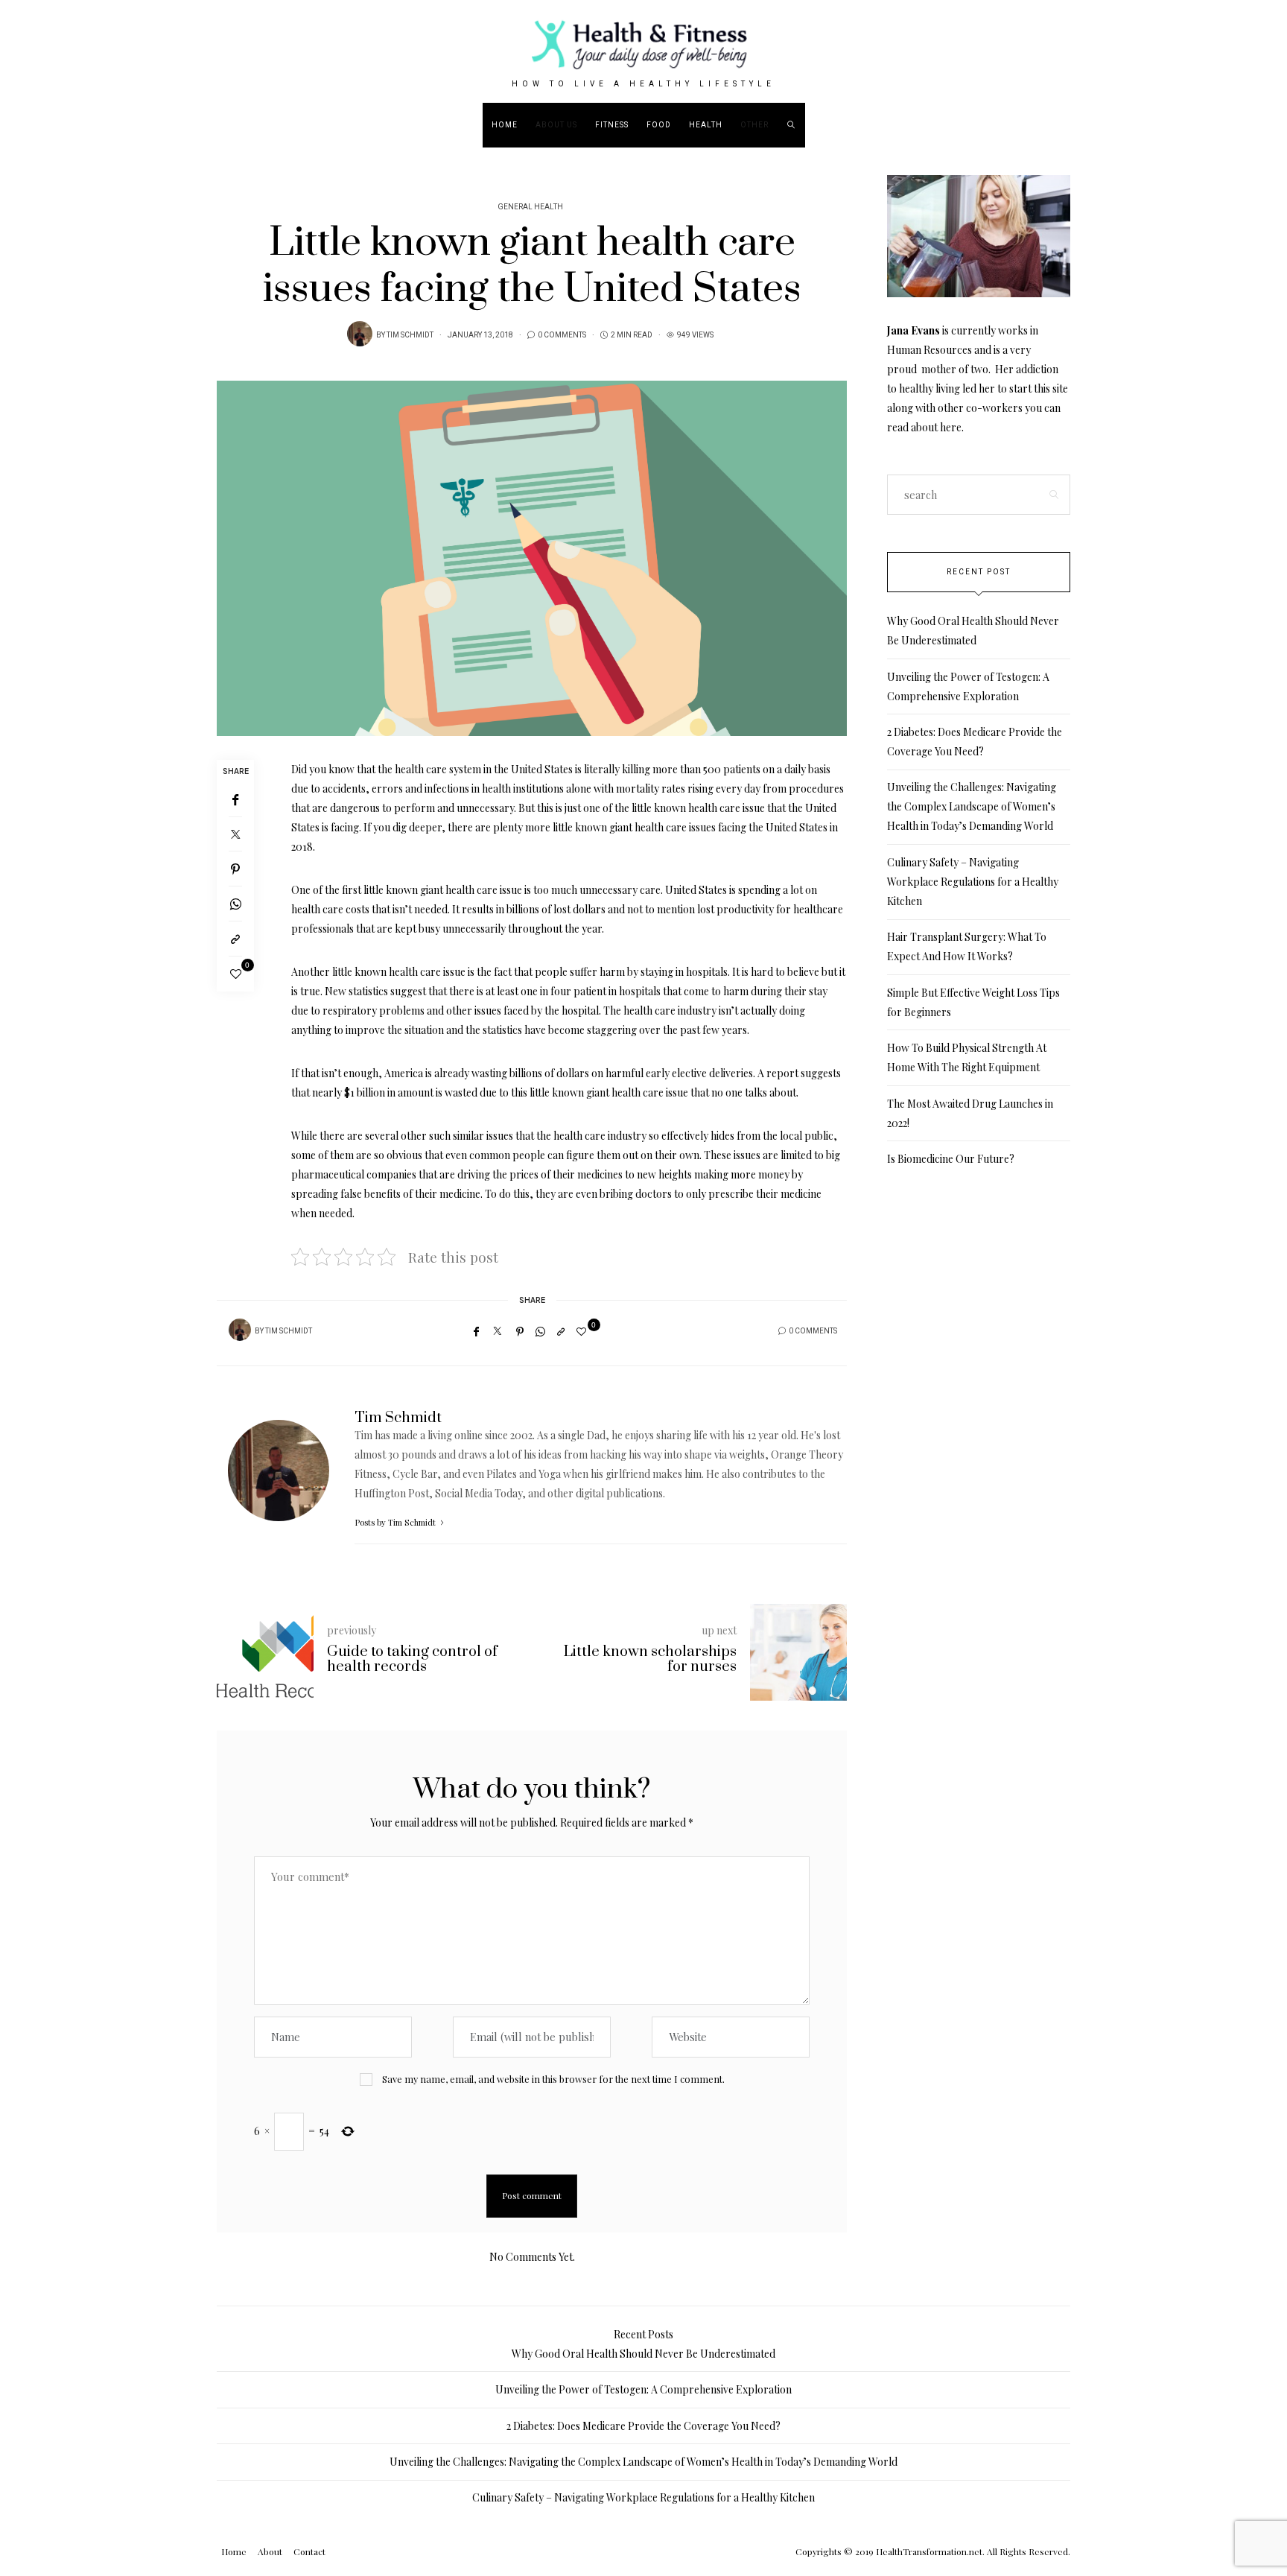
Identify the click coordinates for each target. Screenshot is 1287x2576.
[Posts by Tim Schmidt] (360, 334)
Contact (309, 2551)
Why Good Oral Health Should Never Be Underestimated (643, 2354)
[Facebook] (235, 800)
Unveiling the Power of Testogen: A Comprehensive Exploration (643, 2389)
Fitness (612, 125)
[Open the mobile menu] (1233, 125)
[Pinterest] (235, 869)
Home (505, 125)
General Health (530, 207)
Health (706, 125)
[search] (791, 125)
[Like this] (236, 974)
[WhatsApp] (235, 904)
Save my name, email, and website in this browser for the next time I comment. (553, 2079)
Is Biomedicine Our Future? (951, 1159)
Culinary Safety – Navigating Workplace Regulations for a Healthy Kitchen (973, 882)
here (951, 427)
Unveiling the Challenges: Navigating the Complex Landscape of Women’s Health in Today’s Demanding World (972, 806)
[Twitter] (235, 834)
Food (659, 125)
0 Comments (562, 335)
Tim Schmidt (410, 335)
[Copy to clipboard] (235, 939)
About (270, 2551)
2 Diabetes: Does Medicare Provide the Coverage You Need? (643, 2426)
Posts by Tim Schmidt (396, 1522)
